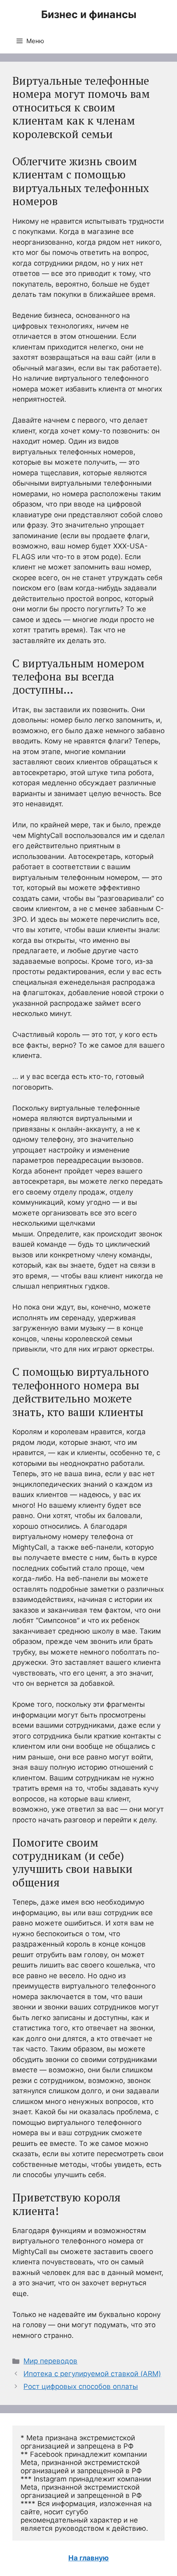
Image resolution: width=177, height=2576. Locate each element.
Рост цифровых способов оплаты (81, 2386)
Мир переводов (50, 2361)
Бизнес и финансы (89, 14)
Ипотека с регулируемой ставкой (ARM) (92, 2374)
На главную (88, 2558)
